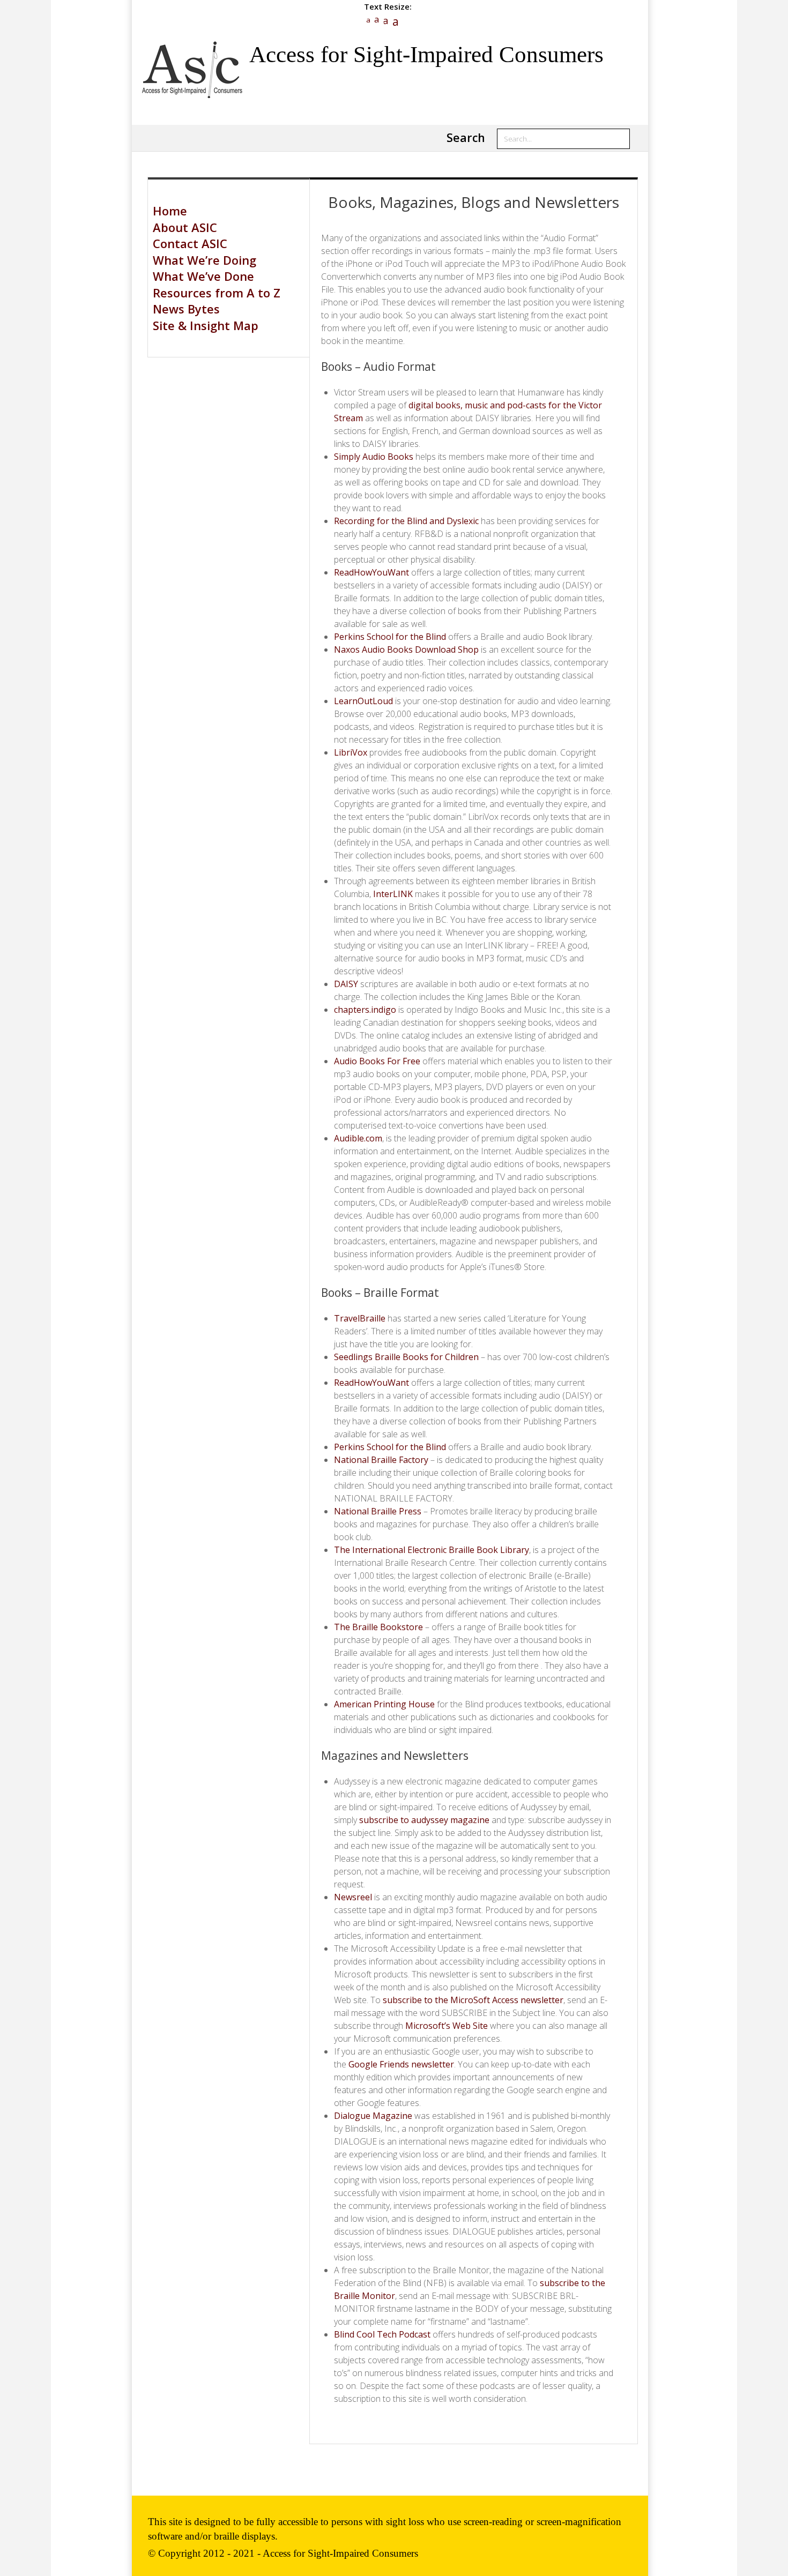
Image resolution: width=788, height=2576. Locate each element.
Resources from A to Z (217, 293)
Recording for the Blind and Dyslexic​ (406, 521)
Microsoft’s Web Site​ (447, 2026)
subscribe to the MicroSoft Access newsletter (473, 2000)
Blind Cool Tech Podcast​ (382, 2334)
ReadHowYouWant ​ (373, 1383)
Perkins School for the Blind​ (390, 637)
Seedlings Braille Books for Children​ (406, 1357)
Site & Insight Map (206, 325)
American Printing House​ (384, 1704)
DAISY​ (346, 984)
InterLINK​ (392, 894)
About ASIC (185, 227)
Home (170, 211)
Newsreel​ (353, 1897)
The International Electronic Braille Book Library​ (432, 1550)
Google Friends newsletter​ (401, 2064)
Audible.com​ (358, 1138)
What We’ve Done (203, 276)
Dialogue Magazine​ (373, 2116)
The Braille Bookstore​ (378, 1627)
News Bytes (186, 309)
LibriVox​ (351, 752)
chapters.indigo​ (365, 1010)
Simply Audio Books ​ (375, 457)
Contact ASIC (190, 243)
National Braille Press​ (378, 1511)
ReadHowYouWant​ (371, 572)
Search (466, 137)
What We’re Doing (205, 260)
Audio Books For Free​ (377, 1061)
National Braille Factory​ (381, 1460)
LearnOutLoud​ (363, 701)
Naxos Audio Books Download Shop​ (406, 649)
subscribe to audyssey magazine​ (423, 1820)
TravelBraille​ (360, 1318)
